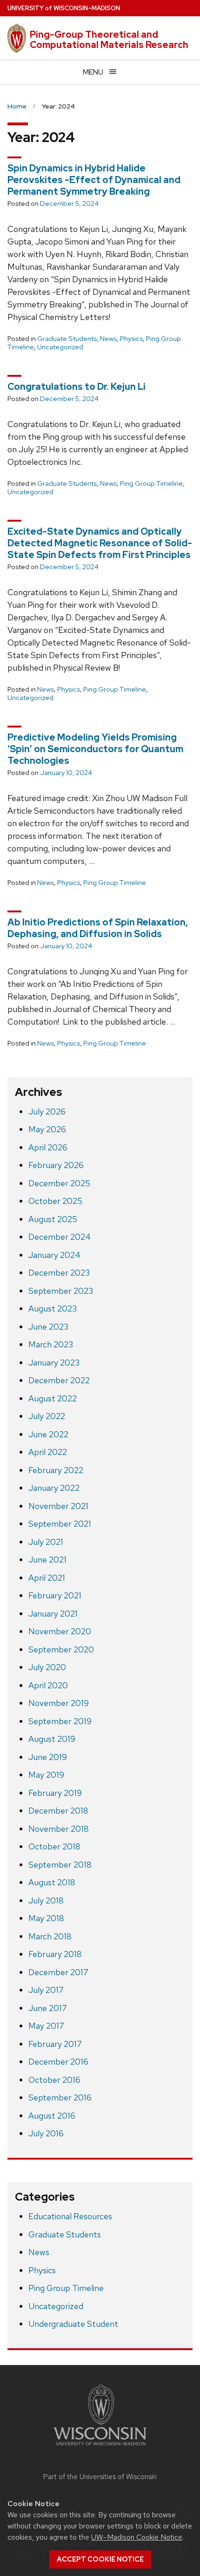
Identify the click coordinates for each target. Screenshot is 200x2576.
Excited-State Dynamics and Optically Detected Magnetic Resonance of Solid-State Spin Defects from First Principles (100, 543)
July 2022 (47, 1416)
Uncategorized (60, 347)
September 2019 (60, 1721)
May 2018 (46, 1918)
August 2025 (53, 1219)
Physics (131, 339)
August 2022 (53, 1398)
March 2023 (51, 1344)
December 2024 (60, 1237)
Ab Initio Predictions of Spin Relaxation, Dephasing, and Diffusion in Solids (98, 928)
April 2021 (47, 1578)
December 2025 (59, 1183)
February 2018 (55, 1954)
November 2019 (59, 1703)
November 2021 (58, 1506)
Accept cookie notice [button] (100, 2559)
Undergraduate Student (73, 2324)
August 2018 (52, 1882)
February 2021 (55, 1595)
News (108, 339)
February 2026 (56, 1165)
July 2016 (46, 2133)
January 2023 (54, 1363)
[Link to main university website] (100, 2447)
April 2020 (48, 1685)
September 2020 (61, 1649)
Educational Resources (70, 2216)
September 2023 (61, 1291)
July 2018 (46, 1900)
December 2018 (58, 1811)
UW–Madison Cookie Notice (137, 2537)
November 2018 (59, 1829)
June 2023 (48, 1327)
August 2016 (52, 2116)
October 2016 (54, 2080)
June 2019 (48, 1757)
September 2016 (60, 2097)
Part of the (100, 2477)
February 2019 (55, 1793)
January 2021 (53, 1614)
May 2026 (47, 1129)
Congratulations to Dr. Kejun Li (77, 387)
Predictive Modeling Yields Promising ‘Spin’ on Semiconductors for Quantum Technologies (95, 749)
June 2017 (48, 2008)
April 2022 (48, 1452)
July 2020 (47, 1667)
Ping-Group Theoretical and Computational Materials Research (109, 40)
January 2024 (54, 1255)
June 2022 (48, 1434)
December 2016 (58, 2062)
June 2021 (47, 1560)
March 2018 (50, 1936)
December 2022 (59, 1380)
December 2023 (59, 1273)
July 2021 (46, 1542)
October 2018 (54, 1846)
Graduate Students (67, 339)
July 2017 (46, 1990)
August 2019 (52, 1739)
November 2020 (60, 1631)
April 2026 (48, 1147)
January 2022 (54, 1488)
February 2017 (55, 2044)
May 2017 (46, 2026)
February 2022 (56, 1470)
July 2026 (47, 1111)
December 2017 (58, 1972)
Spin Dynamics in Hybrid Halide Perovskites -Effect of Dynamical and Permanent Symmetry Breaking (94, 180)
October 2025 (55, 1201)
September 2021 (60, 1524)
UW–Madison (64, 8)
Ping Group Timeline (151, 483)
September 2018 (60, 1865)
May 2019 (46, 1775)
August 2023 (53, 1308)
